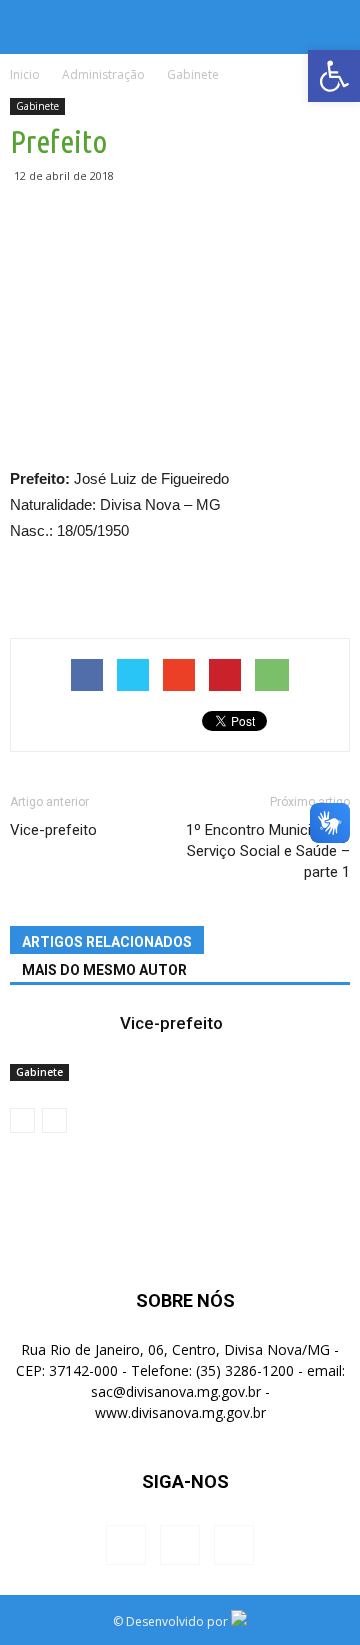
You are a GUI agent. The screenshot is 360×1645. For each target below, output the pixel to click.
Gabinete (37, 106)
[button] (332, 27)
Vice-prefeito (53, 830)
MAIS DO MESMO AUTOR (104, 970)
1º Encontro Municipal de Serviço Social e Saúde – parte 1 (268, 851)
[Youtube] (234, 1545)
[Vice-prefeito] (60, 1046)
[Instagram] (180, 1545)
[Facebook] (126, 1545)
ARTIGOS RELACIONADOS (107, 942)
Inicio (25, 74)
